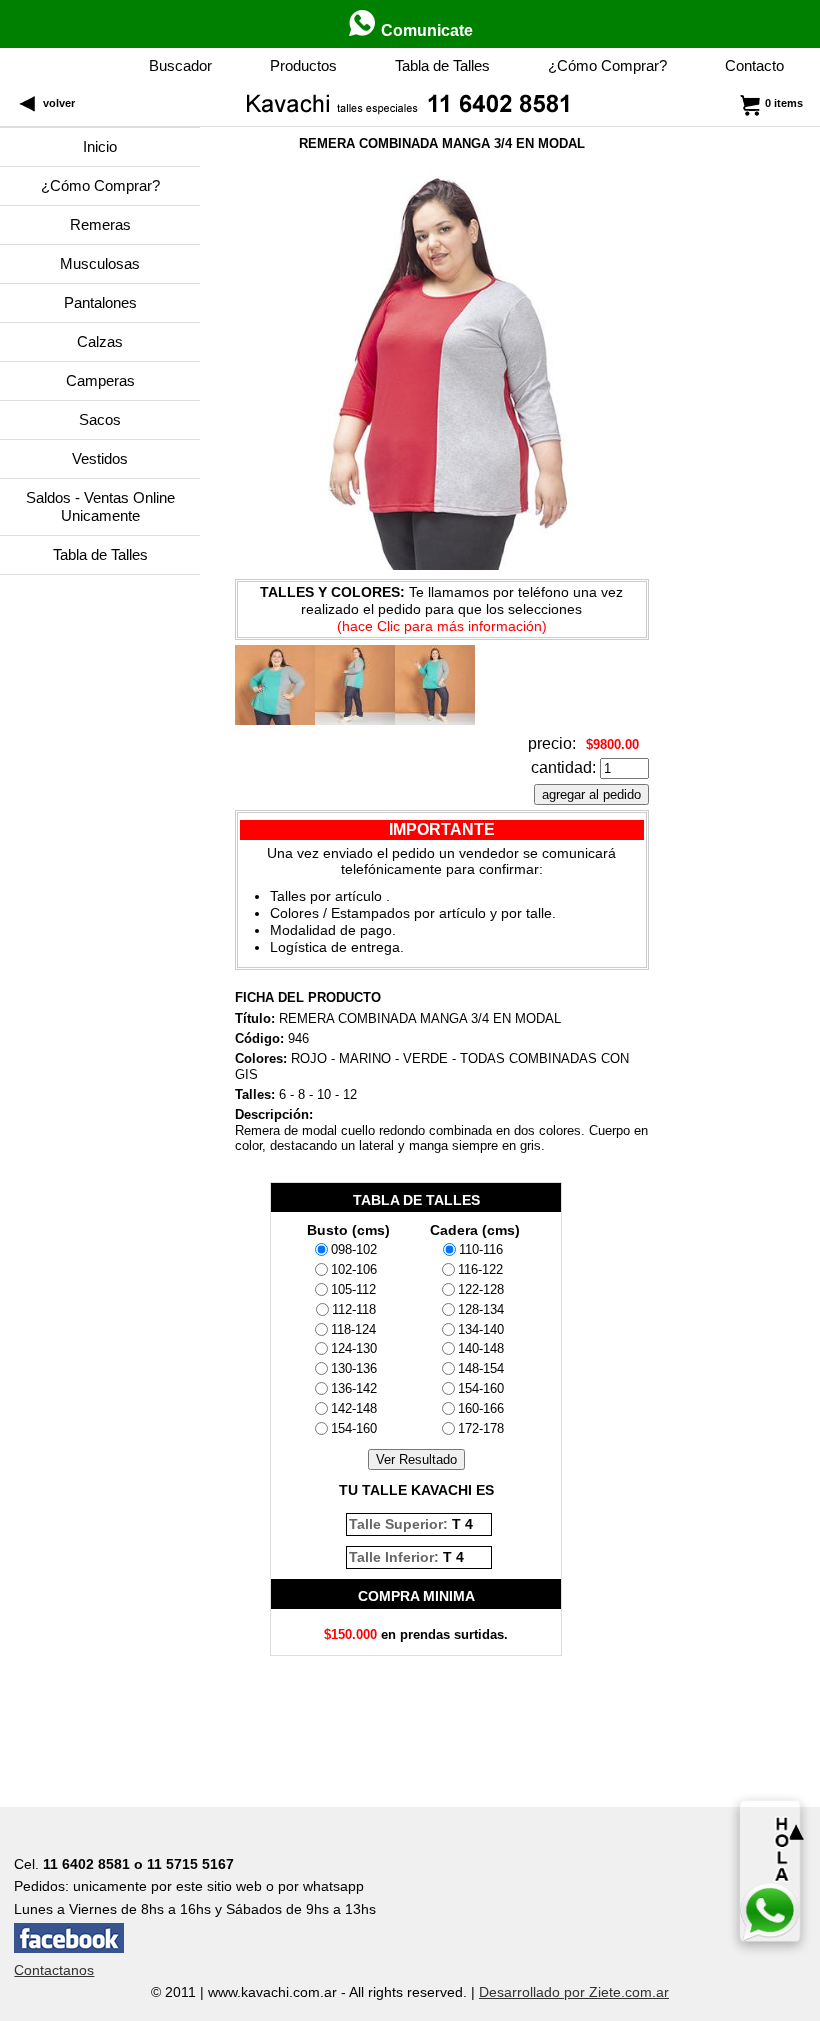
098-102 (354, 1249)
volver (56, 103)
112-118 (354, 1309)
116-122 (480, 1269)
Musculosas (100, 263)
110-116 (481, 1249)
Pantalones (100, 302)
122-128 (481, 1289)
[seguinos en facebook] (69, 1948)
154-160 (354, 1428)
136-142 (354, 1388)
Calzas (100, 341)
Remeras (100, 224)
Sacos (100, 419)
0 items (784, 103)
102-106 (354, 1269)
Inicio (100, 146)
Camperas (100, 380)
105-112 (353, 1289)
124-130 (354, 1348)
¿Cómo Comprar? (607, 65)
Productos (303, 65)
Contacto (754, 65)
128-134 (481, 1309)
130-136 (354, 1368)
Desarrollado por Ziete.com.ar (574, 1992)
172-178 (481, 1428)
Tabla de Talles (442, 65)
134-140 (481, 1329)
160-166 (481, 1408)
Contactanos (54, 1970)
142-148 (354, 1408)
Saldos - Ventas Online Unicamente (100, 506)
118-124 (353, 1329)
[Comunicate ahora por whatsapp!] (770, 1871)
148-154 (481, 1368)
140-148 (481, 1348)
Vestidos (100, 458)
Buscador (180, 65)
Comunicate (425, 30)
